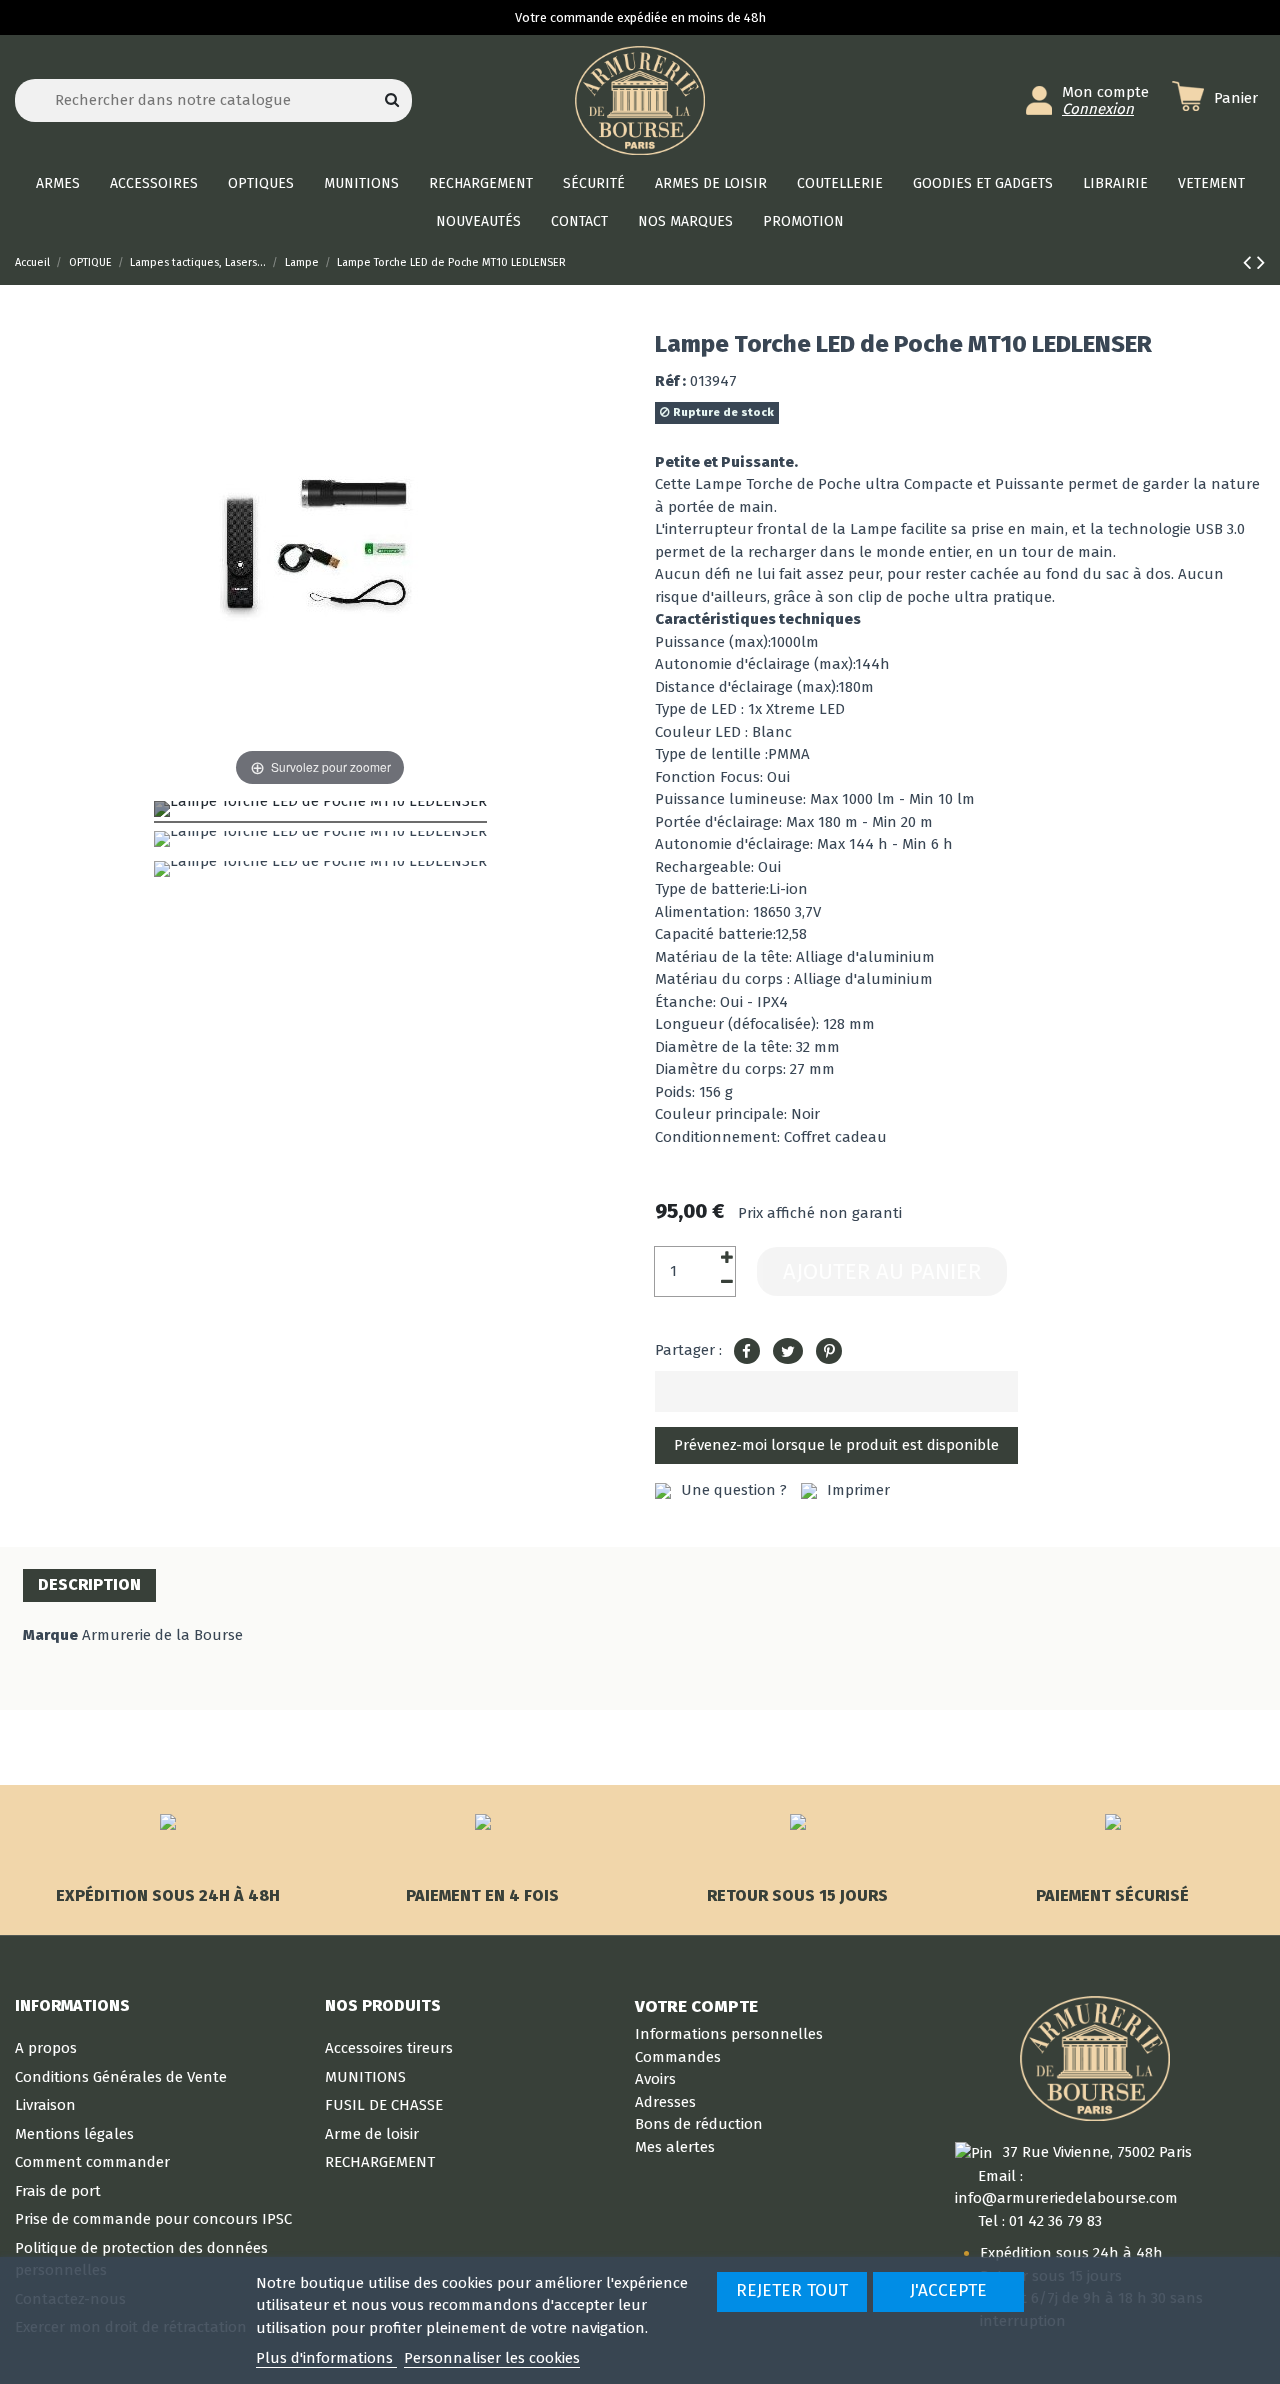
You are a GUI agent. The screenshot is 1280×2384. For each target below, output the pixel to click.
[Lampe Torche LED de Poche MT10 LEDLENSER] (320, 812)
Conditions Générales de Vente (121, 2077)
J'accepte (948, 2290)
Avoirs (655, 2079)
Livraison (45, 2105)
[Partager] (747, 1352)
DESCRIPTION (89, 1584)
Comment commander (92, 2162)
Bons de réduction (699, 2124)
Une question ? (734, 1490)
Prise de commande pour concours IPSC (153, 2219)
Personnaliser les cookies (492, 2358)
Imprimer (858, 1490)
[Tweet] (788, 1352)
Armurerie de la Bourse (162, 1635)
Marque (50, 1635)
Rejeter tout (792, 2290)
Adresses (665, 2102)
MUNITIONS (365, 2077)
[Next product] (1261, 262)
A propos (46, 2048)
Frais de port (58, 2191)
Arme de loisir (372, 2134)
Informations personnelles (729, 2034)
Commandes (678, 2057)
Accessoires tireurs (389, 2048)
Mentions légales (74, 2134)
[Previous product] (1250, 262)
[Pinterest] (829, 1352)
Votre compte (696, 2006)
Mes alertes (675, 2147)
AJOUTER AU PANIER (882, 1271)
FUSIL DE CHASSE (384, 2105)
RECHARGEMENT (380, 2162)
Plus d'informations (326, 2358)
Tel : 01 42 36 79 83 (1040, 2221)
